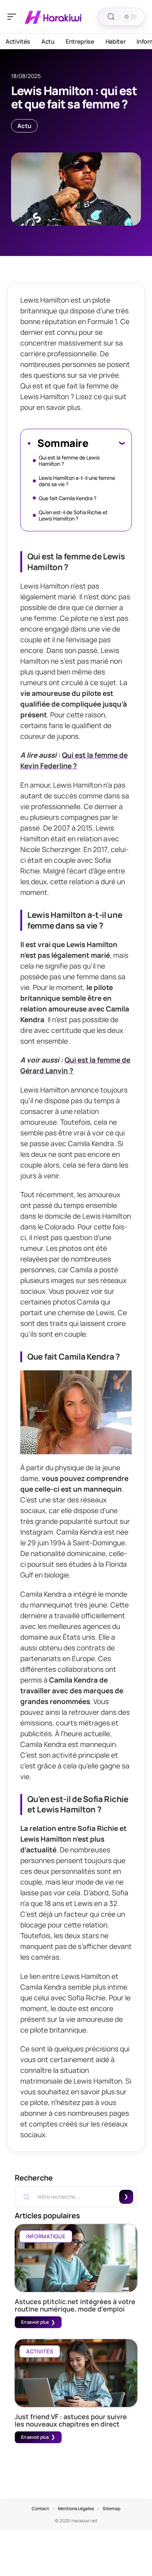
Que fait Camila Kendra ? (68, 498)
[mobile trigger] (14, 17)
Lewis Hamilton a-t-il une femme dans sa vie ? (77, 481)
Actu (24, 126)
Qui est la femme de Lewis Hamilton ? (69, 461)
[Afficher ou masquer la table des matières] (106, 443)
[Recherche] (111, 17)
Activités (40, 2351)
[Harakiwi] (53, 17)
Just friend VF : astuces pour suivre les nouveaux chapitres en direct (71, 2420)
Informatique (46, 2236)
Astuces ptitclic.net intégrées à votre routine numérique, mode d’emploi (75, 2305)
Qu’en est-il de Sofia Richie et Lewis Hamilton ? (73, 515)
